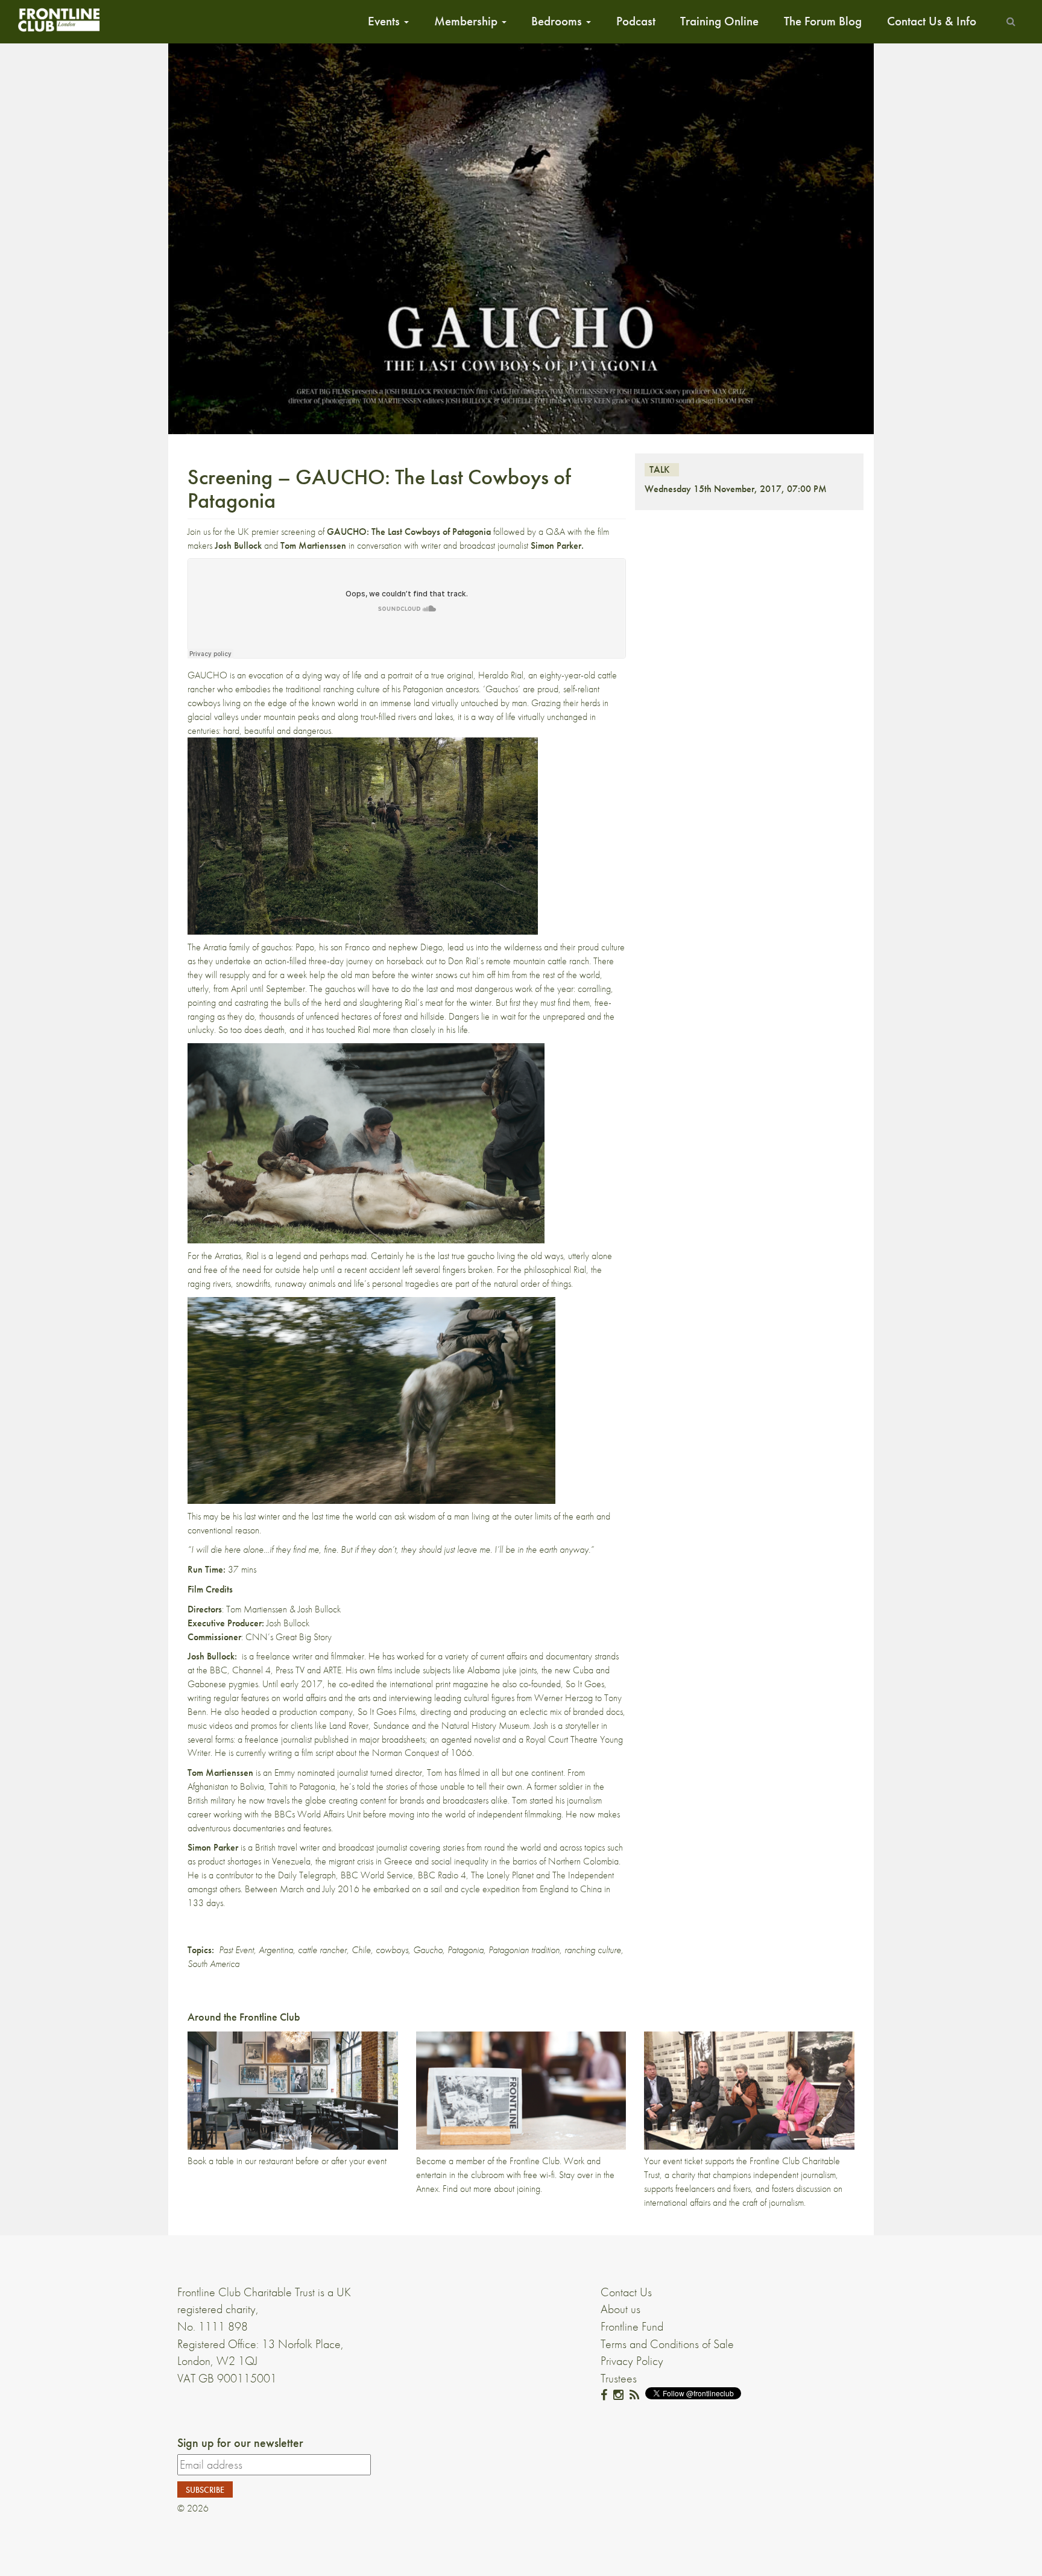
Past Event (236, 1950)
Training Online (719, 21)
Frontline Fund (632, 2326)
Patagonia (466, 1950)
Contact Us (626, 2292)
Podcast (636, 21)
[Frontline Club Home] (58, 20)
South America (213, 1964)
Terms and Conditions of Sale (667, 2344)
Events (385, 21)
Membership (467, 21)
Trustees (619, 2378)
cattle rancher (322, 1950)
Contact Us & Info (932, 21)
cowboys (392, 1950)
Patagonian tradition (524, 1950)
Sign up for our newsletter (240, 2443)
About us (620, 2309)
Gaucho (428, 1950)
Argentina (276, 1950)
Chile (361, 1950)
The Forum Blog (823, 21)
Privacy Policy (632, 2361)
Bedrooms (558, 21)
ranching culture (593, 1950)
